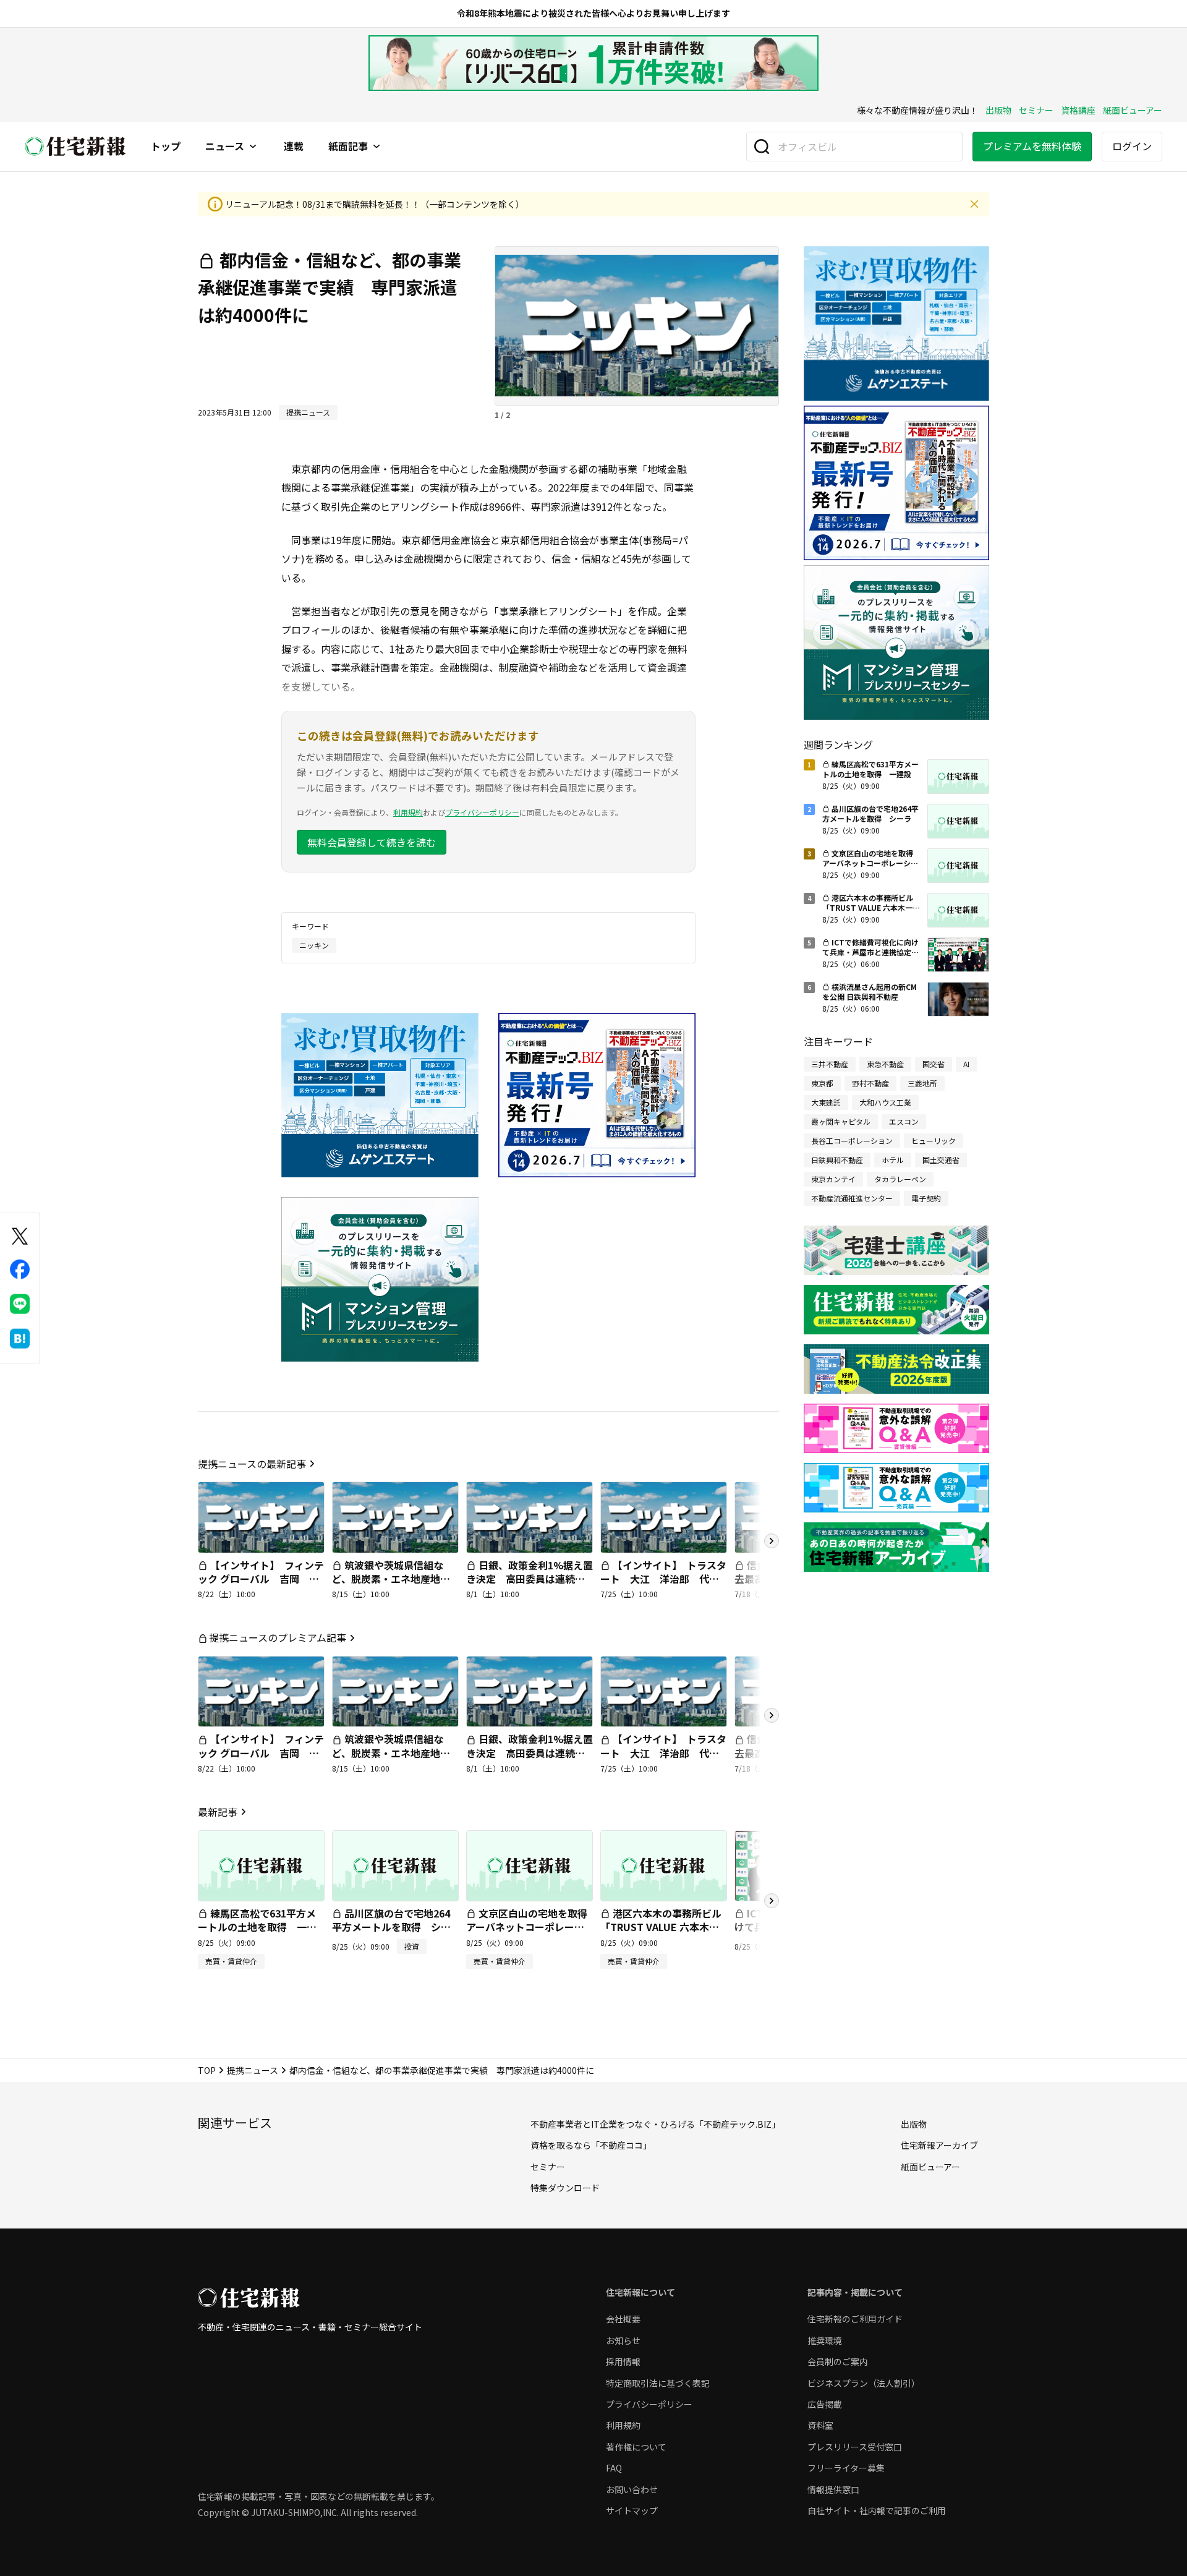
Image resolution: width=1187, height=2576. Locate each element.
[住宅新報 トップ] (75, 146)
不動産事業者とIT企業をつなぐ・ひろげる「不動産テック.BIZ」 (655, 2124)
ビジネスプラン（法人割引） (864, 2383)
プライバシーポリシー (482, 812)
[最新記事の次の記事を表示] (772, 1901)
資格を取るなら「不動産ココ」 (591, 2145)
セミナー (1036, 110)
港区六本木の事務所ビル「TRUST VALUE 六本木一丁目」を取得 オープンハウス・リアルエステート (661, 1934)
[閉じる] (974, 204)
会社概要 (623, 2319)
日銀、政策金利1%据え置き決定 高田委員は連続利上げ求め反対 (530, 1579)
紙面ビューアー (1133, 110)
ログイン (1132, 146)
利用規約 (408, 812)
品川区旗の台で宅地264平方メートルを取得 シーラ (391, 1927)
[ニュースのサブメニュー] (253, 147)
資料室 (820, 2425)
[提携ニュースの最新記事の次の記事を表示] (772, 1541)
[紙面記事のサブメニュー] (377, 147)
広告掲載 (825, 2404)
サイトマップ (632, 2510)
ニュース (225, 147)
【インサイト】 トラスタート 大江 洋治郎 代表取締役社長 (663, 1579)
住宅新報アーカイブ (939, 2145)
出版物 (998, 110)
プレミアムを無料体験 (1032, 146)
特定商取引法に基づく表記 (658, 2383)
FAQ (614, 2468)
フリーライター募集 (846, 2468)
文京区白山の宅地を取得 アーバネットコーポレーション (532, 1927)
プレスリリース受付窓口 (855, 2447)
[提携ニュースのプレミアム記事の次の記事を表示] (772, 1715)
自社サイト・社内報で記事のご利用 (877, 2510)
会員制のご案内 (838, 2361)
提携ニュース (253, 2070)
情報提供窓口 (833, 2489)
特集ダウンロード (565, 2188)
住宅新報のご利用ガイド (855, 2319)
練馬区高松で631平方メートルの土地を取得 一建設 (257, 1927)
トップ (166, 147)
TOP (207, 2070)
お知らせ (623, 2340)
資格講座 (1078, 110)
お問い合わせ (632, 2489)
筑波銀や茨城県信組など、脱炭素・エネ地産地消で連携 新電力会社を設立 (391, 1579)
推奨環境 (825, 2340)
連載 (294, 147)
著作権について (636, 2447)
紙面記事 (348, 147)
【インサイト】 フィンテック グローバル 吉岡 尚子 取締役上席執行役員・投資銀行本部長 (261, 1586)
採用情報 (623, 2361)
